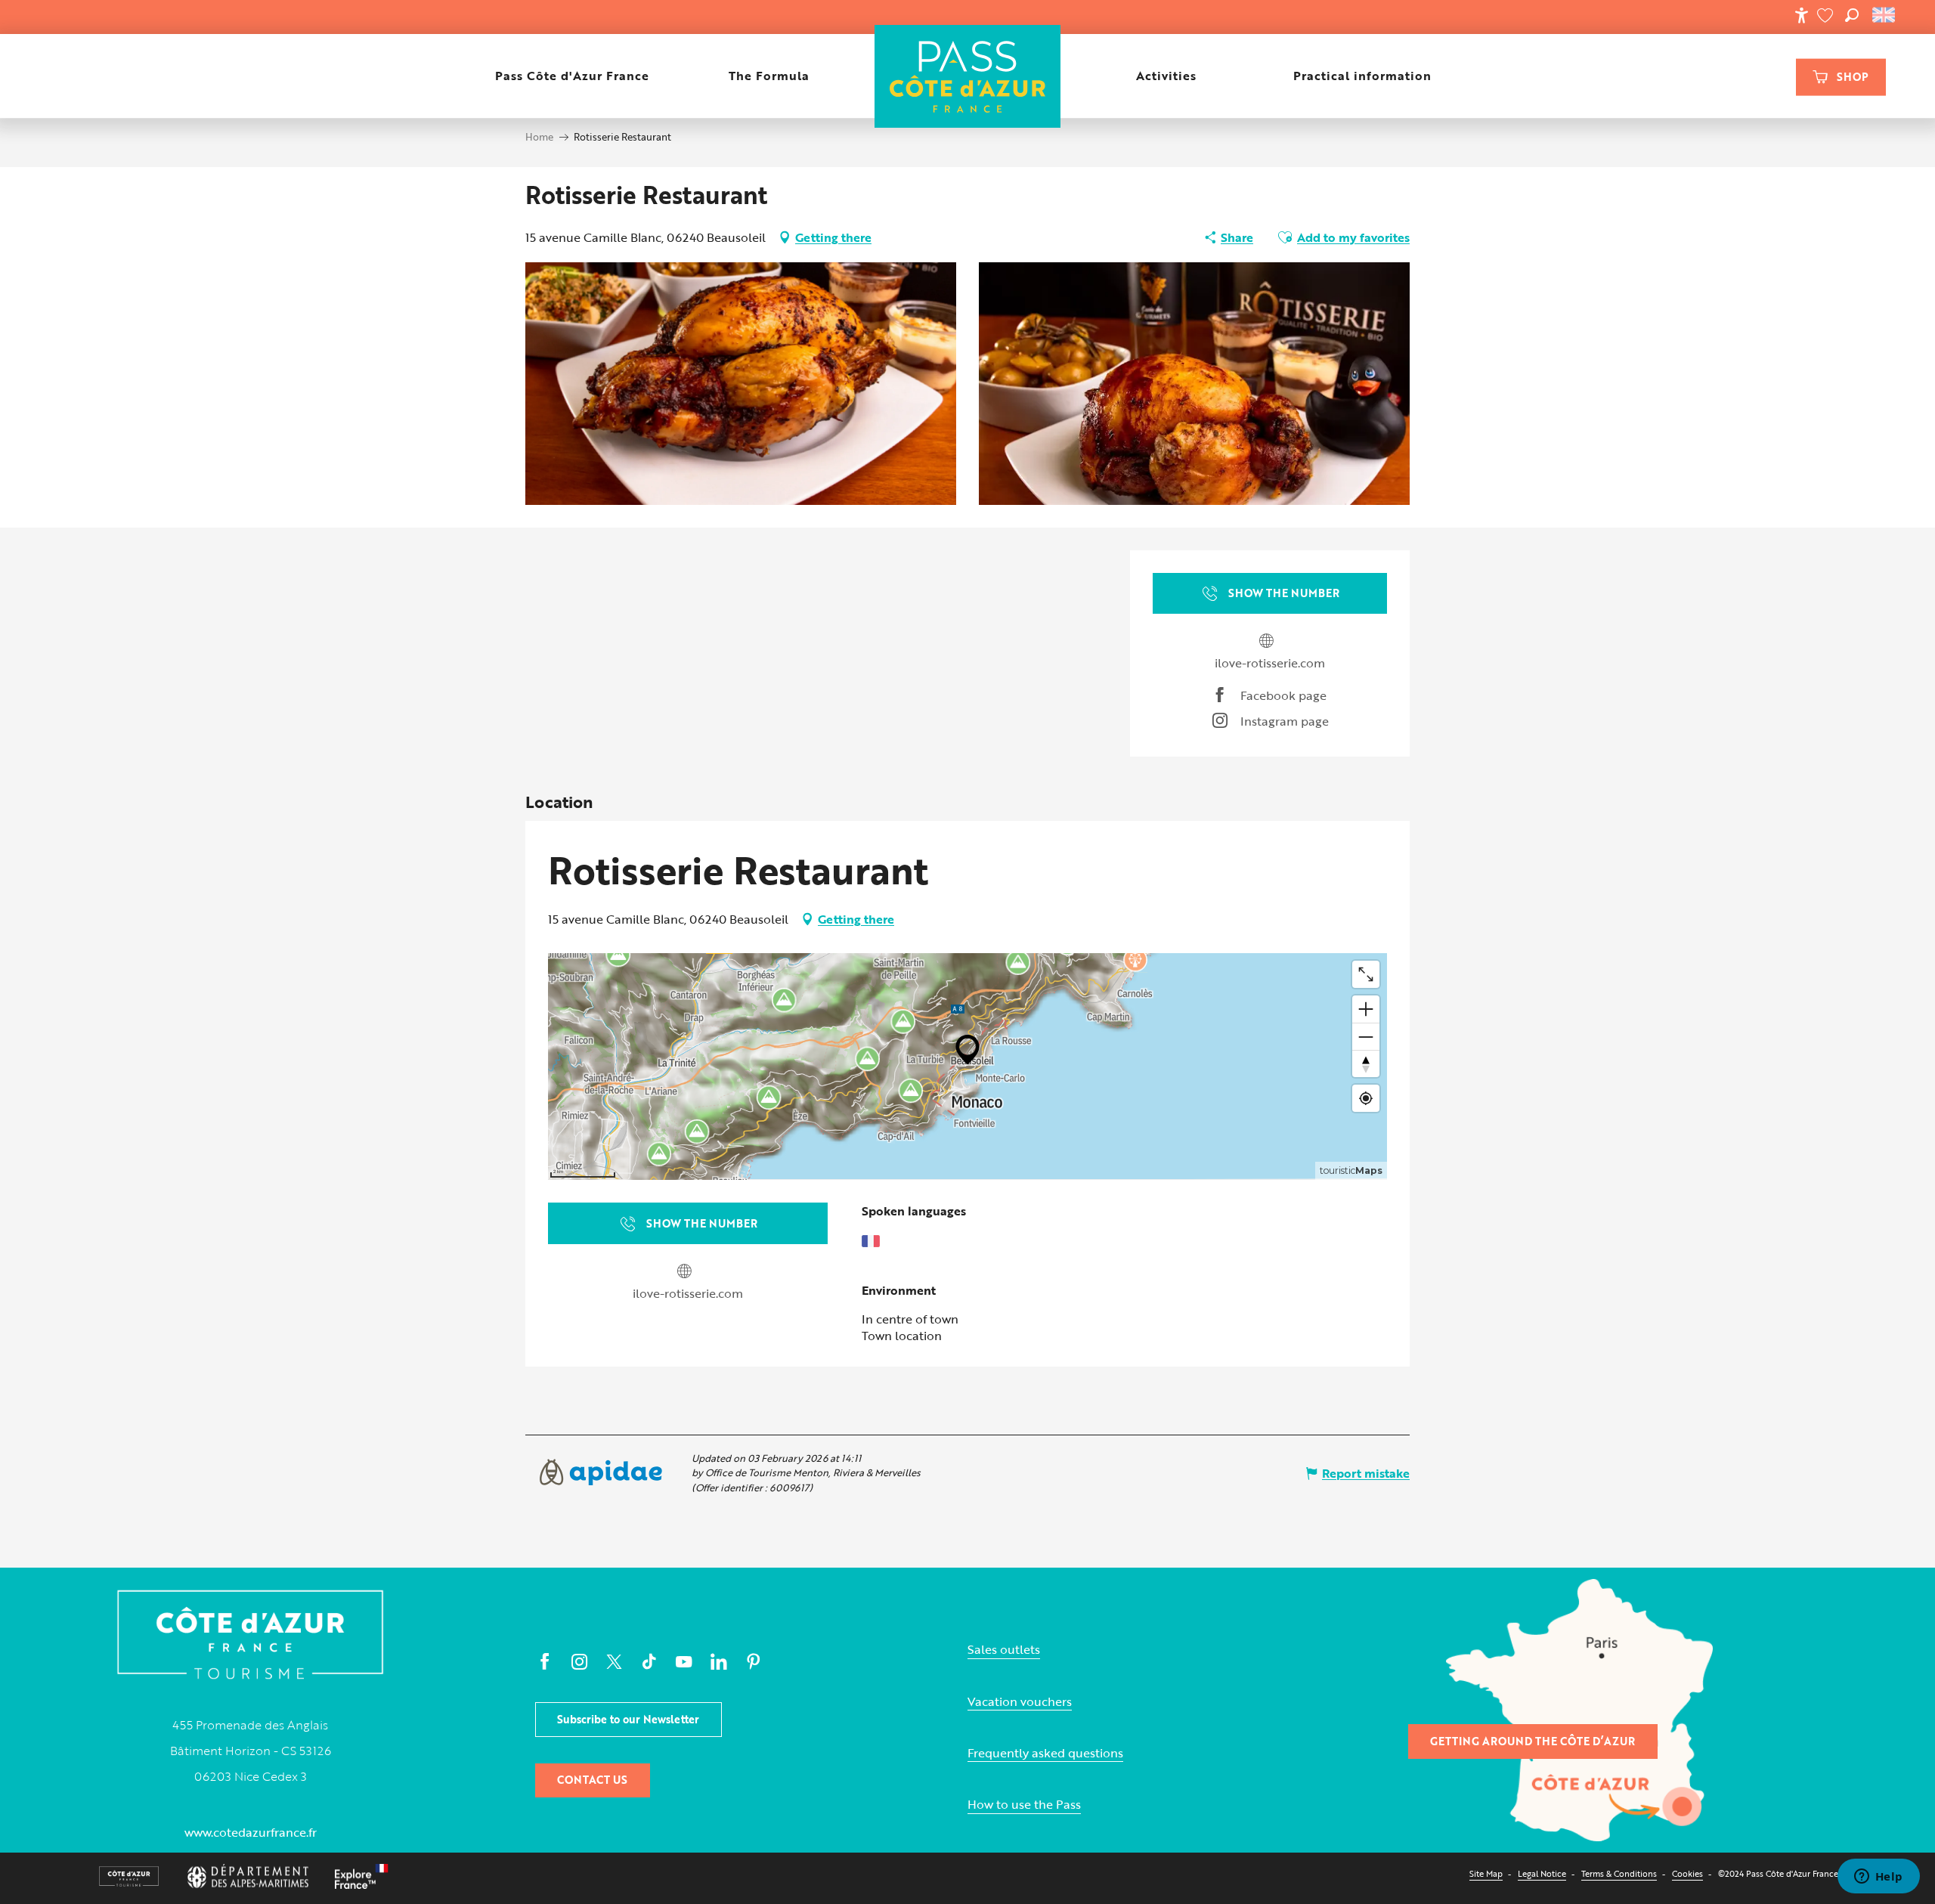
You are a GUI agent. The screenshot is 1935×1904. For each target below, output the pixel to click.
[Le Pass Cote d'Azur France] (967, 76)
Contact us (592, 1780)
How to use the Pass (1024, 1805)
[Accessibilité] (1801, 15)
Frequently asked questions (1045, 1753)
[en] (1885, 15)
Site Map (1486, 1873)
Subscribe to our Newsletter (628, 1719)
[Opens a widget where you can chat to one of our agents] (1878, 1878)
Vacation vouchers (1020, 1702)
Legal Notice (1542, 1873)
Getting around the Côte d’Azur (1533, 1741)
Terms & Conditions (1619, 1873)
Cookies (1687, 1873)
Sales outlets (1004, 1650)
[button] (1852, 15)
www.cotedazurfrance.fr (251, 1832)
